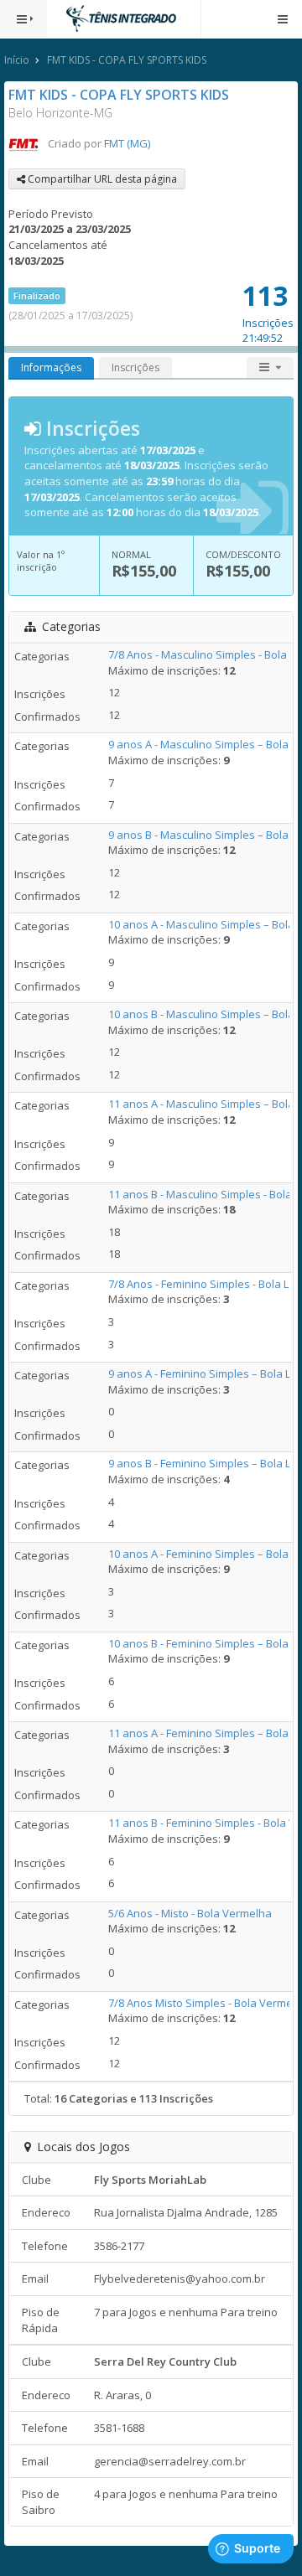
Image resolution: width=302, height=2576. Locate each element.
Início (17, 60)
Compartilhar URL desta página (101, 179)
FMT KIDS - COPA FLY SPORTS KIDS (127, 60)
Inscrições (135, 367)
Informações (51, 367)
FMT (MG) (127, 143)
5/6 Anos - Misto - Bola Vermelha (190, 1913)
